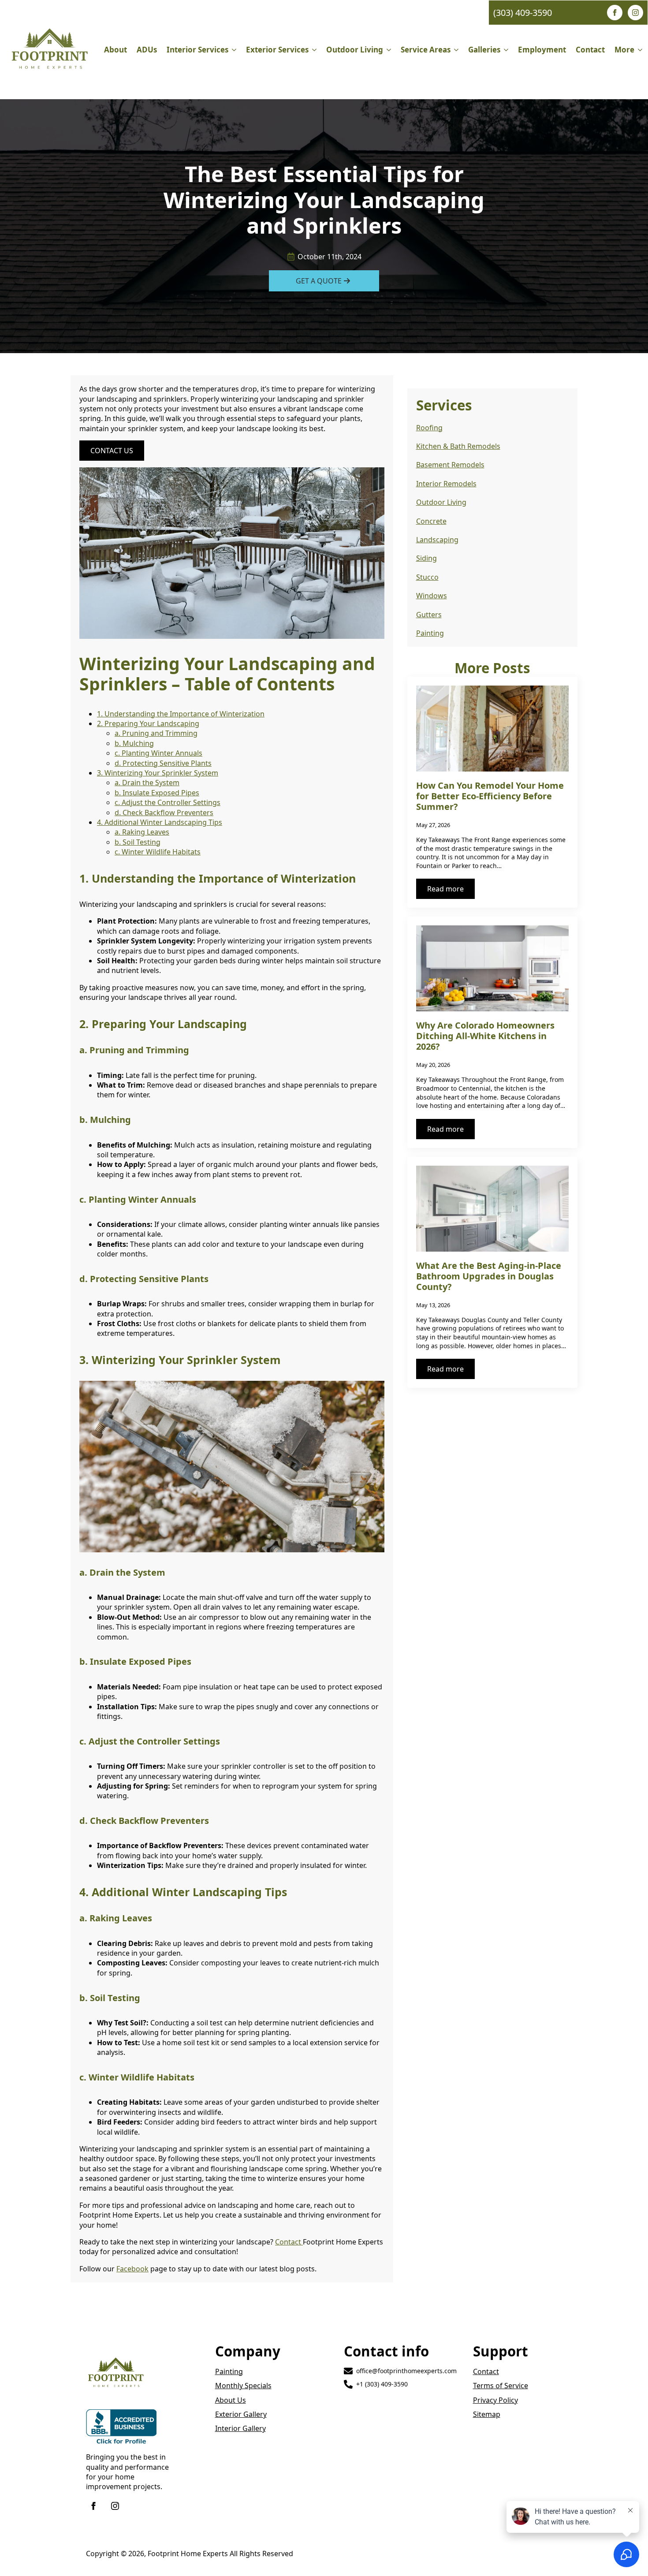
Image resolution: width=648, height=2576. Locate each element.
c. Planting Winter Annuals (158, 753)
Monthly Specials (243, 2386)
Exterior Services (277, 50)
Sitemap (487, 2414)
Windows (432, 596)
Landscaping (437, 540)
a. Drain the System (147, 783)
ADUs (147, 50)
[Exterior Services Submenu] (315, 50)
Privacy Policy (495, 2400)
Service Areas (426, 50)
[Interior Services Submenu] (235, 50)
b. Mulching (134, 743)
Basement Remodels (450, 465)
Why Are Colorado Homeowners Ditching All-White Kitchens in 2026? (485, 1036)
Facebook (132, 2269)
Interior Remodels (446, 484)
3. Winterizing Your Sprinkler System (158, 773)
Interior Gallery (240, 2428)
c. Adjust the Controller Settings (168, 802)
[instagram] (635, 13)
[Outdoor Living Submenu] (389, 50)
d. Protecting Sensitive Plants (163, 763)
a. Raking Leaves (142, 832)
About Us (231, 2400)
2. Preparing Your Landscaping (148, 723)
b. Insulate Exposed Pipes (157, 793)
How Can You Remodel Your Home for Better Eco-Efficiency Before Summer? (490, 796)
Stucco (427, 577)
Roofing (429, 428)
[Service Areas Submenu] (457, 50)
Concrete (431, 521)
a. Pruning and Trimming (156, 733)
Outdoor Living (355, 50)
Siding (426, 558)
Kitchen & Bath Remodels (458, 446)
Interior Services (197, 50)
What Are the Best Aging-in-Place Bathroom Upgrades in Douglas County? (489, 1276)
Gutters (429, 615)
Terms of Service (501, 2386)
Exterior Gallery (241, 2414)
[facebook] (615, 13)
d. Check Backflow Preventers (164, 813)
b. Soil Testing (138, 842)
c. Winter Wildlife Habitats (158, 852)
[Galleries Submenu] (507, 50)
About (115, 50)
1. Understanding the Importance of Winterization (181, 714)
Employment (542, 50)
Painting (430, 633)
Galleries (484, 50)
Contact (590, 50)
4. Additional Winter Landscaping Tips (160, 822)
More (624, 50)
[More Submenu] (641, 50)
